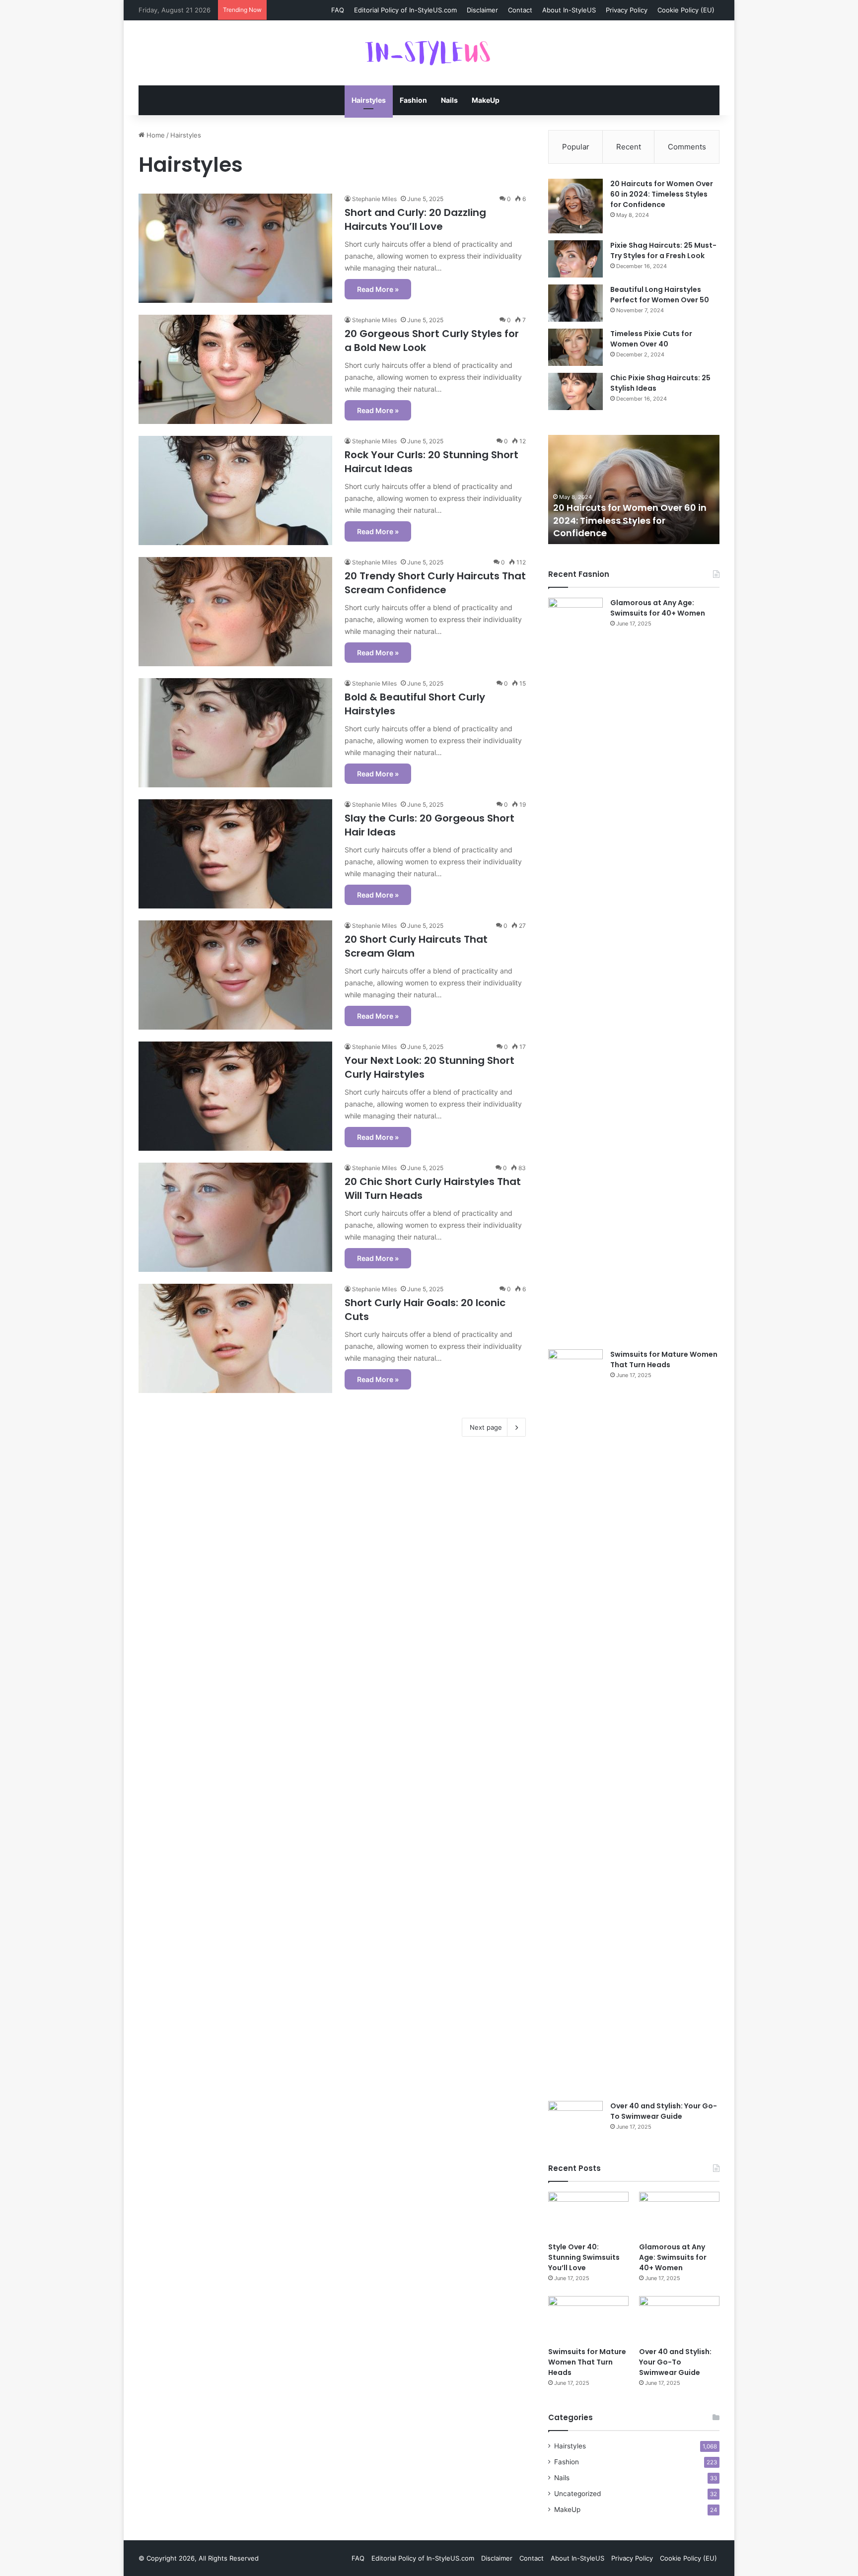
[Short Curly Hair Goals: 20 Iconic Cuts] (235, 1338)
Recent (629, 147)
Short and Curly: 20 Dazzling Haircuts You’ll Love (415, 219)
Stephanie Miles (374, 199)
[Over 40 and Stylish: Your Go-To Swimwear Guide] (575, 2120)
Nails (449, 100)
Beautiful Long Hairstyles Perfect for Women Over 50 (660, 295)
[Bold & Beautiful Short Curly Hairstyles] (235, 733)
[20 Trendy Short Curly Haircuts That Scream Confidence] (235, 612)
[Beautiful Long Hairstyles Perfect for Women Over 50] (575, 303)
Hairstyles (369, 100)
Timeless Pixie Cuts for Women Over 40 (651, 339)
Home (155, 135)
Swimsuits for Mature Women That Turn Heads (664, 1359)
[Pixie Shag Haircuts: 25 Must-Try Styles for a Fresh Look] (575, 259)
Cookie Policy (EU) (686, 10)
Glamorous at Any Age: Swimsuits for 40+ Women (658, 608)
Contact (520, 10)
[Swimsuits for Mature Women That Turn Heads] (575, 1722)
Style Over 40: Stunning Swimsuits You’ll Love (584, 2257)
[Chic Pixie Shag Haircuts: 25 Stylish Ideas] (575, 391)
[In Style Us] (429, 53)
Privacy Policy (627, 10)
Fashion (413, 100)
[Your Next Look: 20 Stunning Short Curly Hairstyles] (235, 1096)
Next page (486, 1427)
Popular (576, 147)
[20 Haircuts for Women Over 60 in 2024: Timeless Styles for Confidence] (575, 206)
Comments (687, 147)
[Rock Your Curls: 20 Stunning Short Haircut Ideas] (235, 490)
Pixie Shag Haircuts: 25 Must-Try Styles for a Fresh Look (663, 250)
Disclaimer (482, 10)
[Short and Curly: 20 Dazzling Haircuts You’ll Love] (235, 248)
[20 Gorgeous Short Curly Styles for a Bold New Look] (235, 369)
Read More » (378, 289)
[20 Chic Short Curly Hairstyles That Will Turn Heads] (235, 1217)
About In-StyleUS (569, 10)
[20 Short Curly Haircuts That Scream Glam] (235, 975)
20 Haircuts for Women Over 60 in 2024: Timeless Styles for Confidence (662, 194)
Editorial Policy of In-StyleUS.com (405, 10)
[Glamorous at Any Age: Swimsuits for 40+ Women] (575, 970)
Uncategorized (577, 2494)
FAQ (338, 10)
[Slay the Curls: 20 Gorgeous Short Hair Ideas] (235, 854)
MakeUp (486, 100)
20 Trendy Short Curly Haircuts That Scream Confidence (435, 583)
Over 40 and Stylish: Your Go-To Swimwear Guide (664, 2111)
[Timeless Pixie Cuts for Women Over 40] (575, 347)
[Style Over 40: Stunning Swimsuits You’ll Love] (588, 2214)
